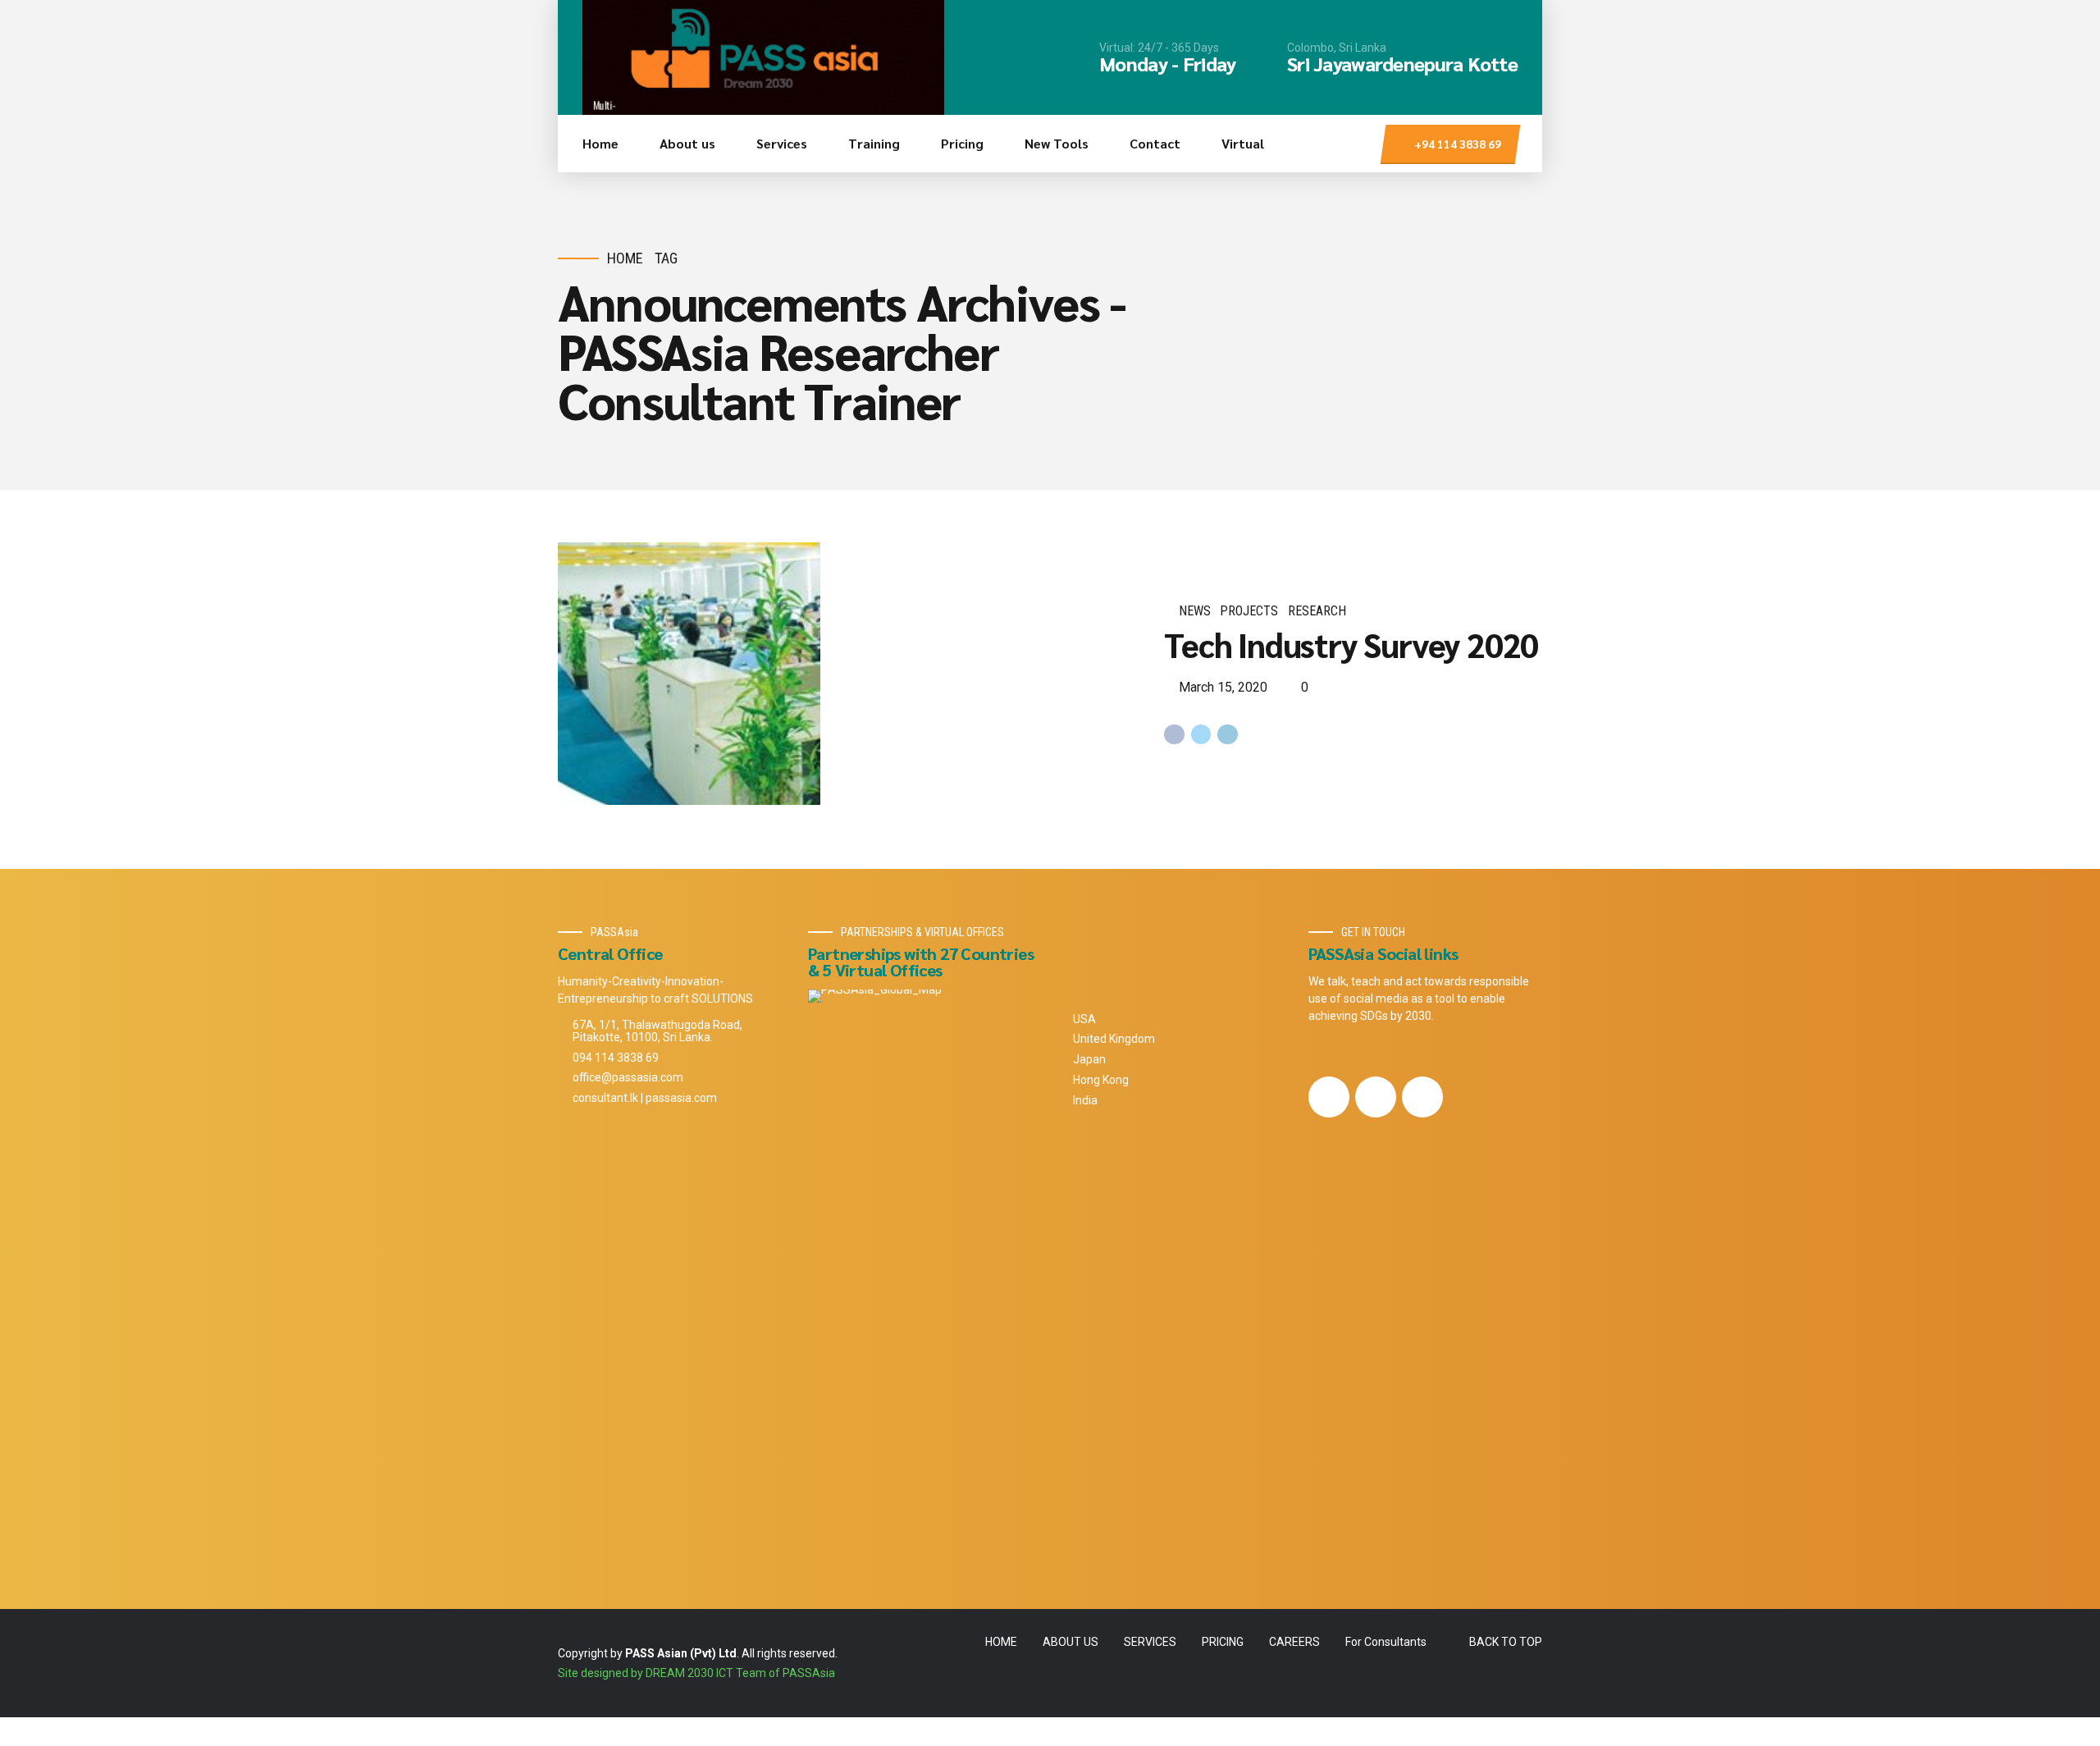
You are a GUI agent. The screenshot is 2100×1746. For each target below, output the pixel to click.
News (1195, 611)
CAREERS (1294, 1642)
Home (600, 143)
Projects (1249, 611)
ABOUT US (1071, 1642)
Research (1317, 611)
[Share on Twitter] (1201, 735)
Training (874, 143)
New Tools (1057, 143)
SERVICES (1150, 1642)
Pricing (962, 143)
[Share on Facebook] (1174, 735)
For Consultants (1386, 1642)
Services (782, 143)
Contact (1155, 143)
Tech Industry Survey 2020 (1351, 644)
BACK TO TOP (1506, 1642)
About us (687, 143)
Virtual (1243, 143)
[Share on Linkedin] (1228, 735)
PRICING (1223, 1642)
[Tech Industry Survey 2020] (848, 674)
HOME (1001, 1642)
